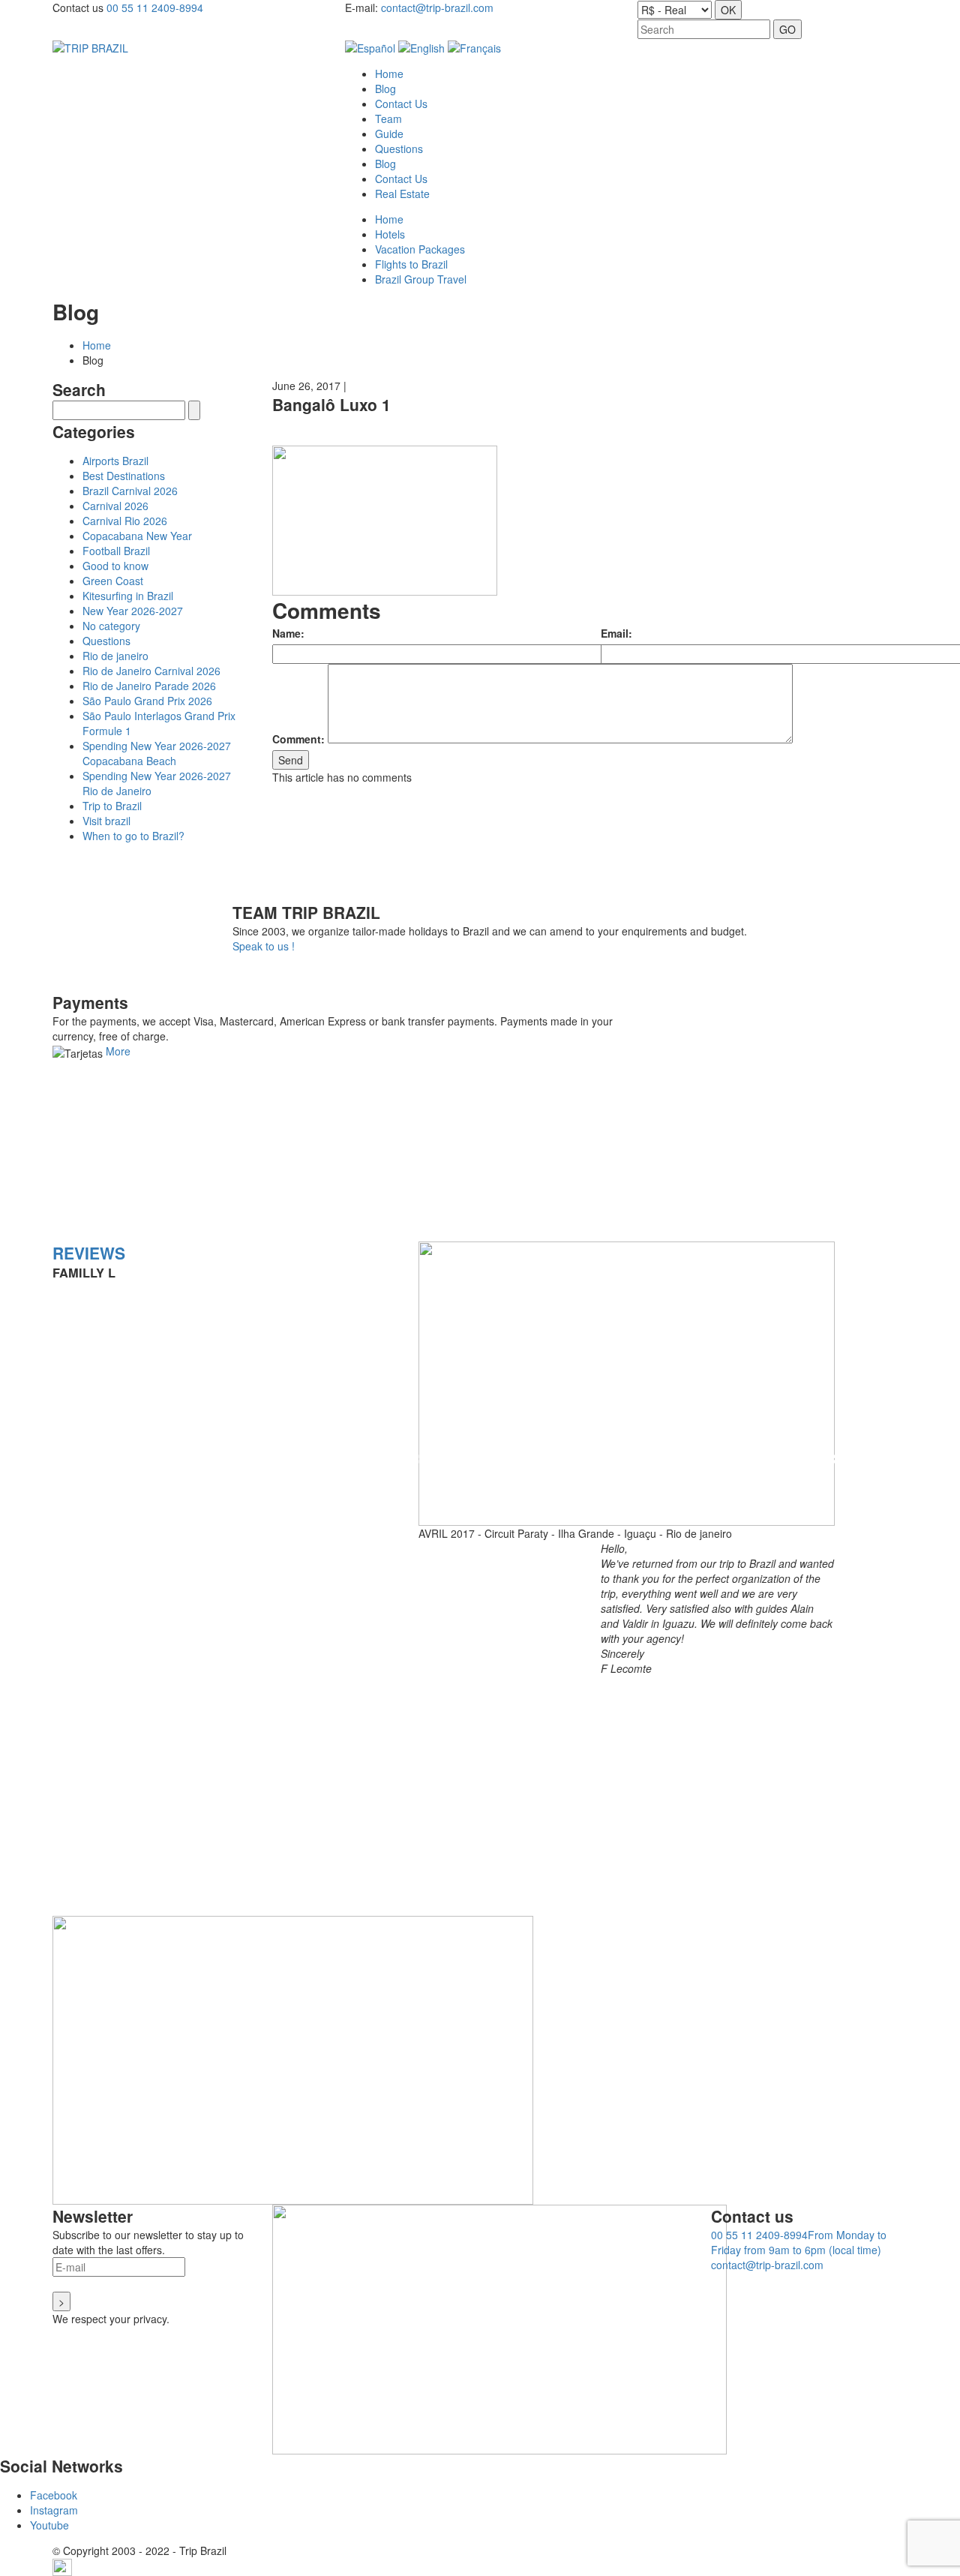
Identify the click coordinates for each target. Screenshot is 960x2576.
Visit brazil (106, 821)
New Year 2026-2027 (133, 611)
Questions (106, 641)
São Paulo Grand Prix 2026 (147, 701)
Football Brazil (116, 551)
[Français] (474, 47)
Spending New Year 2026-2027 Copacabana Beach (157, 753)
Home (97, 345)
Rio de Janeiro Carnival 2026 (151, 671)
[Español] (370, 47)
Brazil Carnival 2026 (130, 491)
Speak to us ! (264, 946)
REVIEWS (89, 1253)
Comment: (298, 739)
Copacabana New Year (137, 536)
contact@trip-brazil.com (437, 8)
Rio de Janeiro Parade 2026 (149, 686)
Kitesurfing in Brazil (128, 596)
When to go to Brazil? (133, 836)
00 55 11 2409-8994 (155, 8)
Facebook (54, 2495)
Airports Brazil (115, 461)
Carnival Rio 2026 (125, 521)
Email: (616, 633)
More (118, 1051)
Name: (288, 633)
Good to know (115, 566)
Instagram (54, 2510)
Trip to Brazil (112, 806)
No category (111, 626)
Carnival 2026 (115, 506)
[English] (421, 47)
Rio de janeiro (115, 656)
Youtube (49, 2525)
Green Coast (113, 581)
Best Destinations (124, 476)
